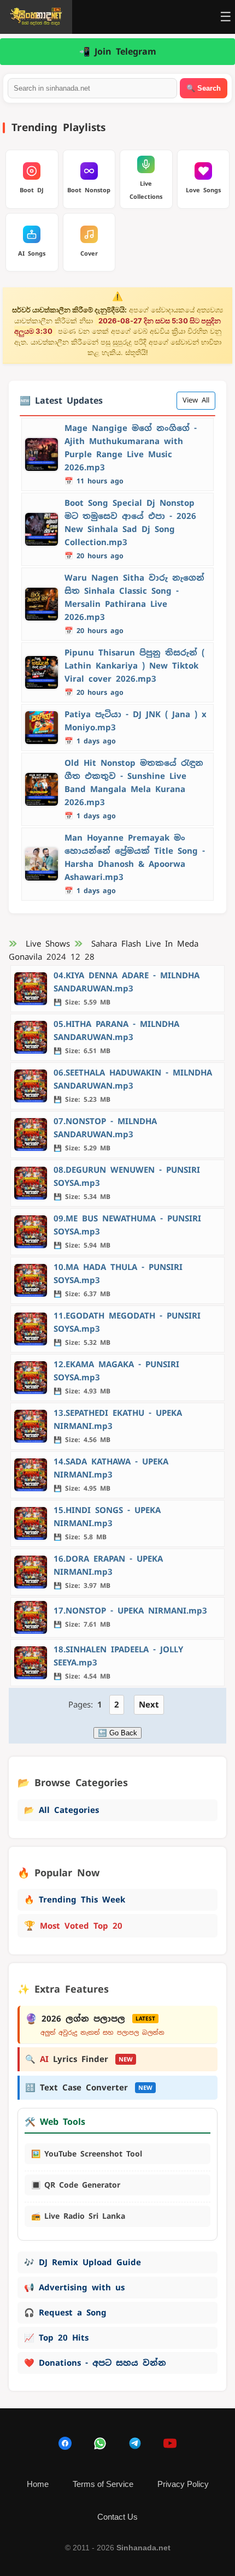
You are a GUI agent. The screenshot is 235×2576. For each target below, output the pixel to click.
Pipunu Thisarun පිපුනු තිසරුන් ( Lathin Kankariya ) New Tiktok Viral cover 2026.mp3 (134, 666)
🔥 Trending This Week (75, 1899)
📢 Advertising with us (74, 2287)
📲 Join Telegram (118, 52)
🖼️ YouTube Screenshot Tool (87, 2154)
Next (149, 1704)
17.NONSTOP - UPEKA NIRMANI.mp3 (130, 1611)
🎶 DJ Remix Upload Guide (83, 2262)
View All (196, 400)
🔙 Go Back (117, 1733)
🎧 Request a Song (65, 2312)
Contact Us (117, 2517)
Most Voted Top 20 (73, 1925)
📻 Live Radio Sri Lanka (78, 2216)
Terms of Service (103, 2484)
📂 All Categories (61, 1810)
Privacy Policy (183, 2484)
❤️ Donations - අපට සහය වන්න (95, 2363)
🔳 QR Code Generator (76, 2185)
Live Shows (48, 944)
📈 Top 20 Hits (56, 2338)
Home (38, 2484)
